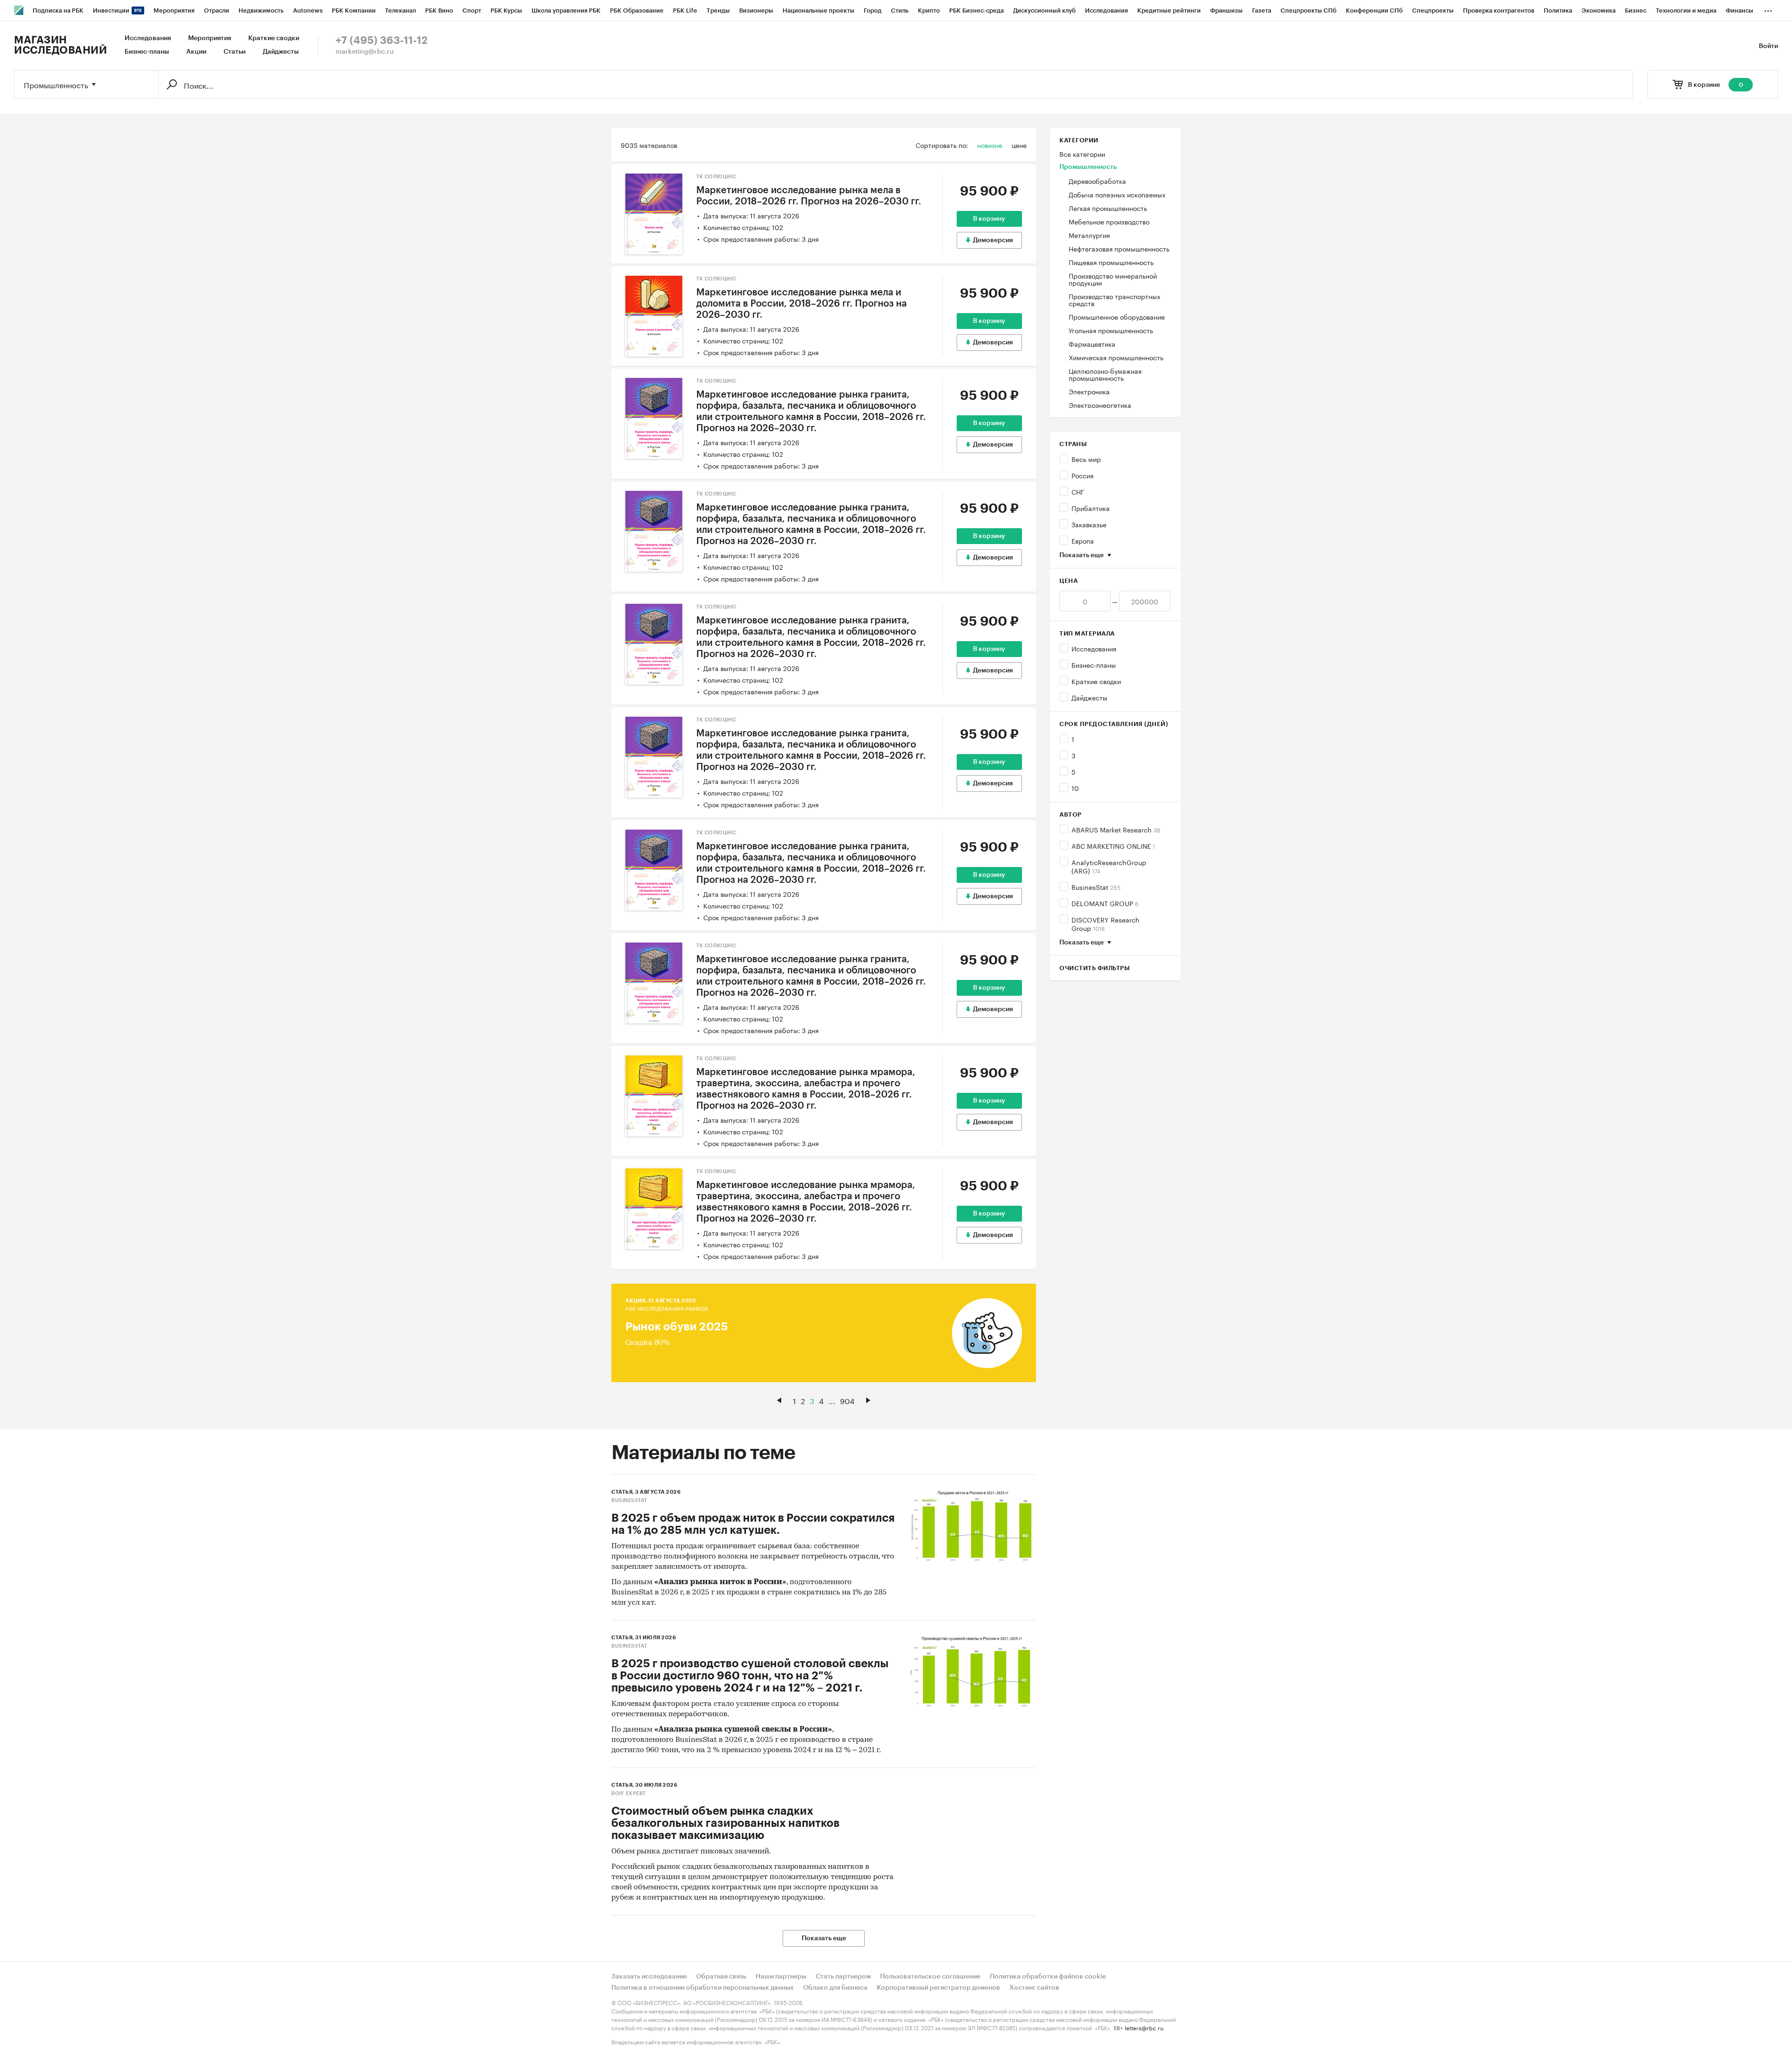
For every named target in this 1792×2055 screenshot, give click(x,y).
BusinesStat (1096, 887)
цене (1019, 145)
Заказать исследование (649, 1977)
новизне (990, 145)
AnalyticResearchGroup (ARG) (1109, 866)
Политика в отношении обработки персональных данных (703, 1988)
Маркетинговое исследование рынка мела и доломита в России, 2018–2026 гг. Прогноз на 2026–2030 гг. (801, 304)
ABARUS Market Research (1116, 829)
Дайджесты (281, 52)
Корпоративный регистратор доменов (938, 1988)
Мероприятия (210, 38)
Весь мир (1086, 459)
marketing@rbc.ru (365, 52)
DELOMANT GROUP (1105, 903)
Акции (196, 52)
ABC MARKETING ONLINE (1113, 846)
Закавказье (1089, 524)
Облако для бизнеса (835, 1988)
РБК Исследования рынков (667, 1309)
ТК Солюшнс (716, 177)
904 (847, 1400)
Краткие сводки (274, 38)
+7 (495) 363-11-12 (381, 41)
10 (1075, 788)
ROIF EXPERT (629, 1793)
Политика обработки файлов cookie (1048, 1977)
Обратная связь (721, 1977)
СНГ (1078, 491)
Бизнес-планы (147, 52)
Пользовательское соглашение (930, 1977)
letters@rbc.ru (1144, 2027)
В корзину (989, 219)
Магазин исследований (60, 45)
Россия (1082, 475)
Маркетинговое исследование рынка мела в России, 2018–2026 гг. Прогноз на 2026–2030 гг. (809, 196)
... (1768, 9)
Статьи (234, 52)
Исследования (148, 38)
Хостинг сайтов (1034, 1988)
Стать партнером (843, 1977)
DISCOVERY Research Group (1106, 923)
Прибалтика (1091, 508)
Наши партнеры (781, 1977)
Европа (1083, 540)
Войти (1768, 46)
